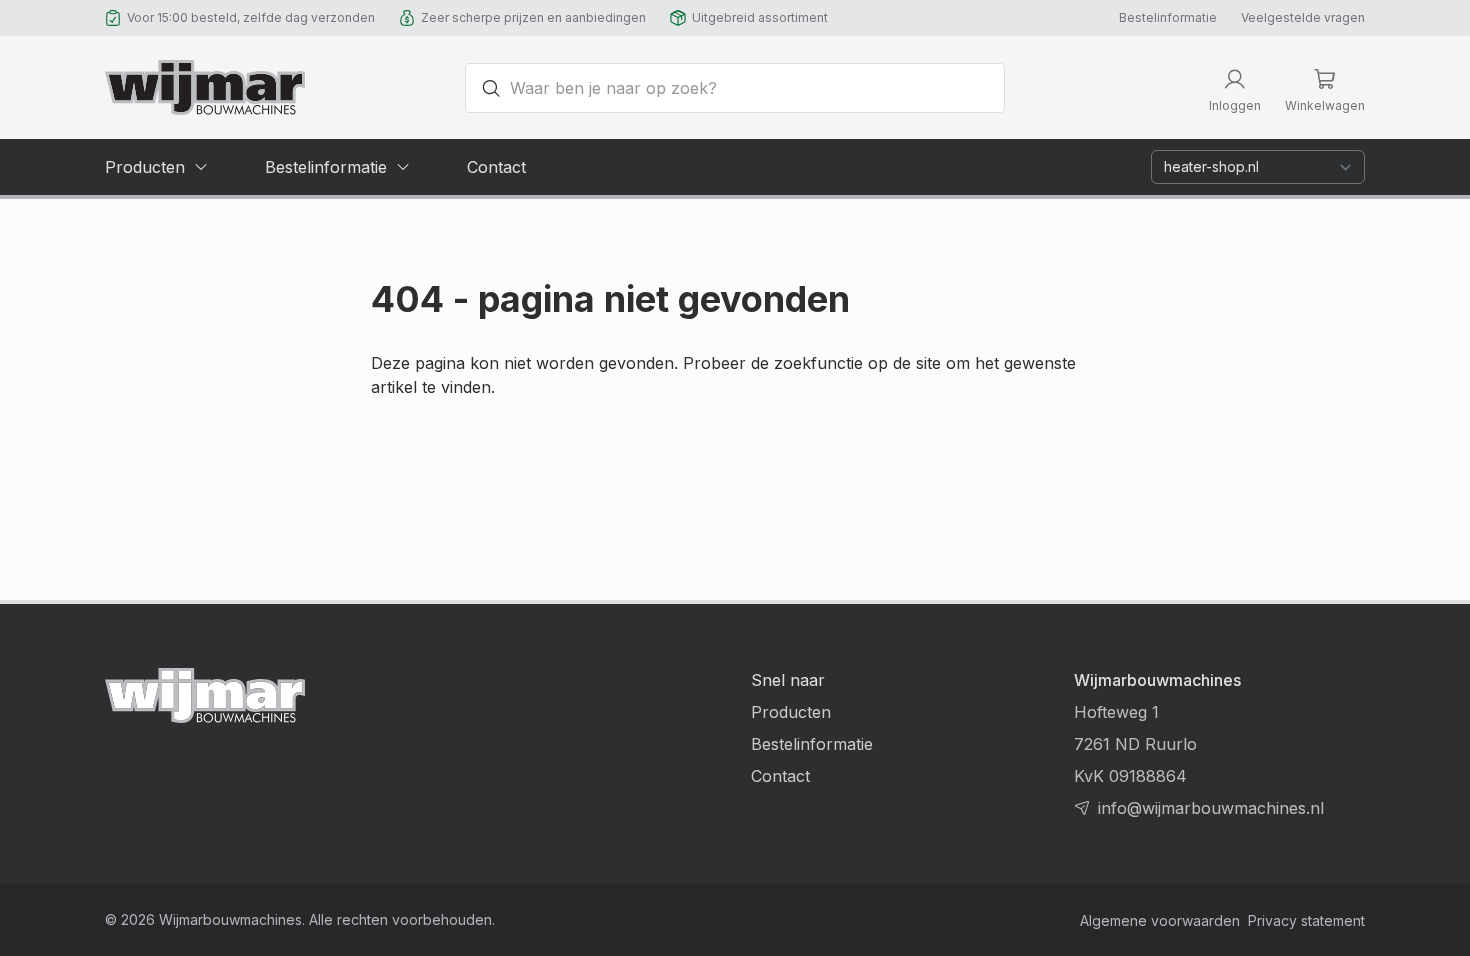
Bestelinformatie (1168, 17)
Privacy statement (1306, 920)
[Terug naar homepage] (205, 87)
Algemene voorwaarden (1160, 920)
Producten (791, 712)
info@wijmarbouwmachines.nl (1211, 808)
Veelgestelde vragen (1303, 17)
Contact (780, 776)
